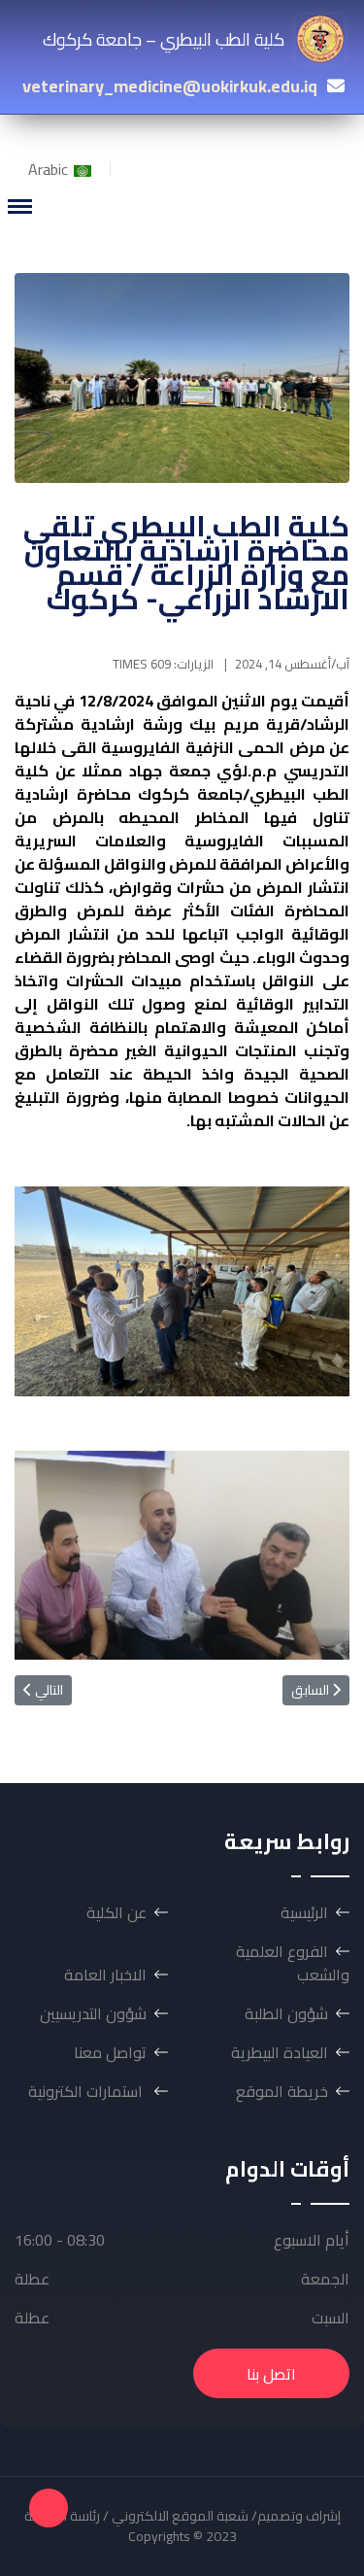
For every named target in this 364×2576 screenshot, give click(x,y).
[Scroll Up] (49, 2508)
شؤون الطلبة (286, 2013)
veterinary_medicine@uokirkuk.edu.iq (170, 86)
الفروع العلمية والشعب (293, 1963)
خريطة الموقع (282, 2091)
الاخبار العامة (105, 1975)
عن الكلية (116, 1912)
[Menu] (19, 206)
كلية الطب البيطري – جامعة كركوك (164, 39)
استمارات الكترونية (87, 2091)
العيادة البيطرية (280, 2052)
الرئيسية (304, 1912)
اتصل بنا (271, 2374)
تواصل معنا (110, 2052)
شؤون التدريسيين (93, 2013)
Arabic (50, 169)
